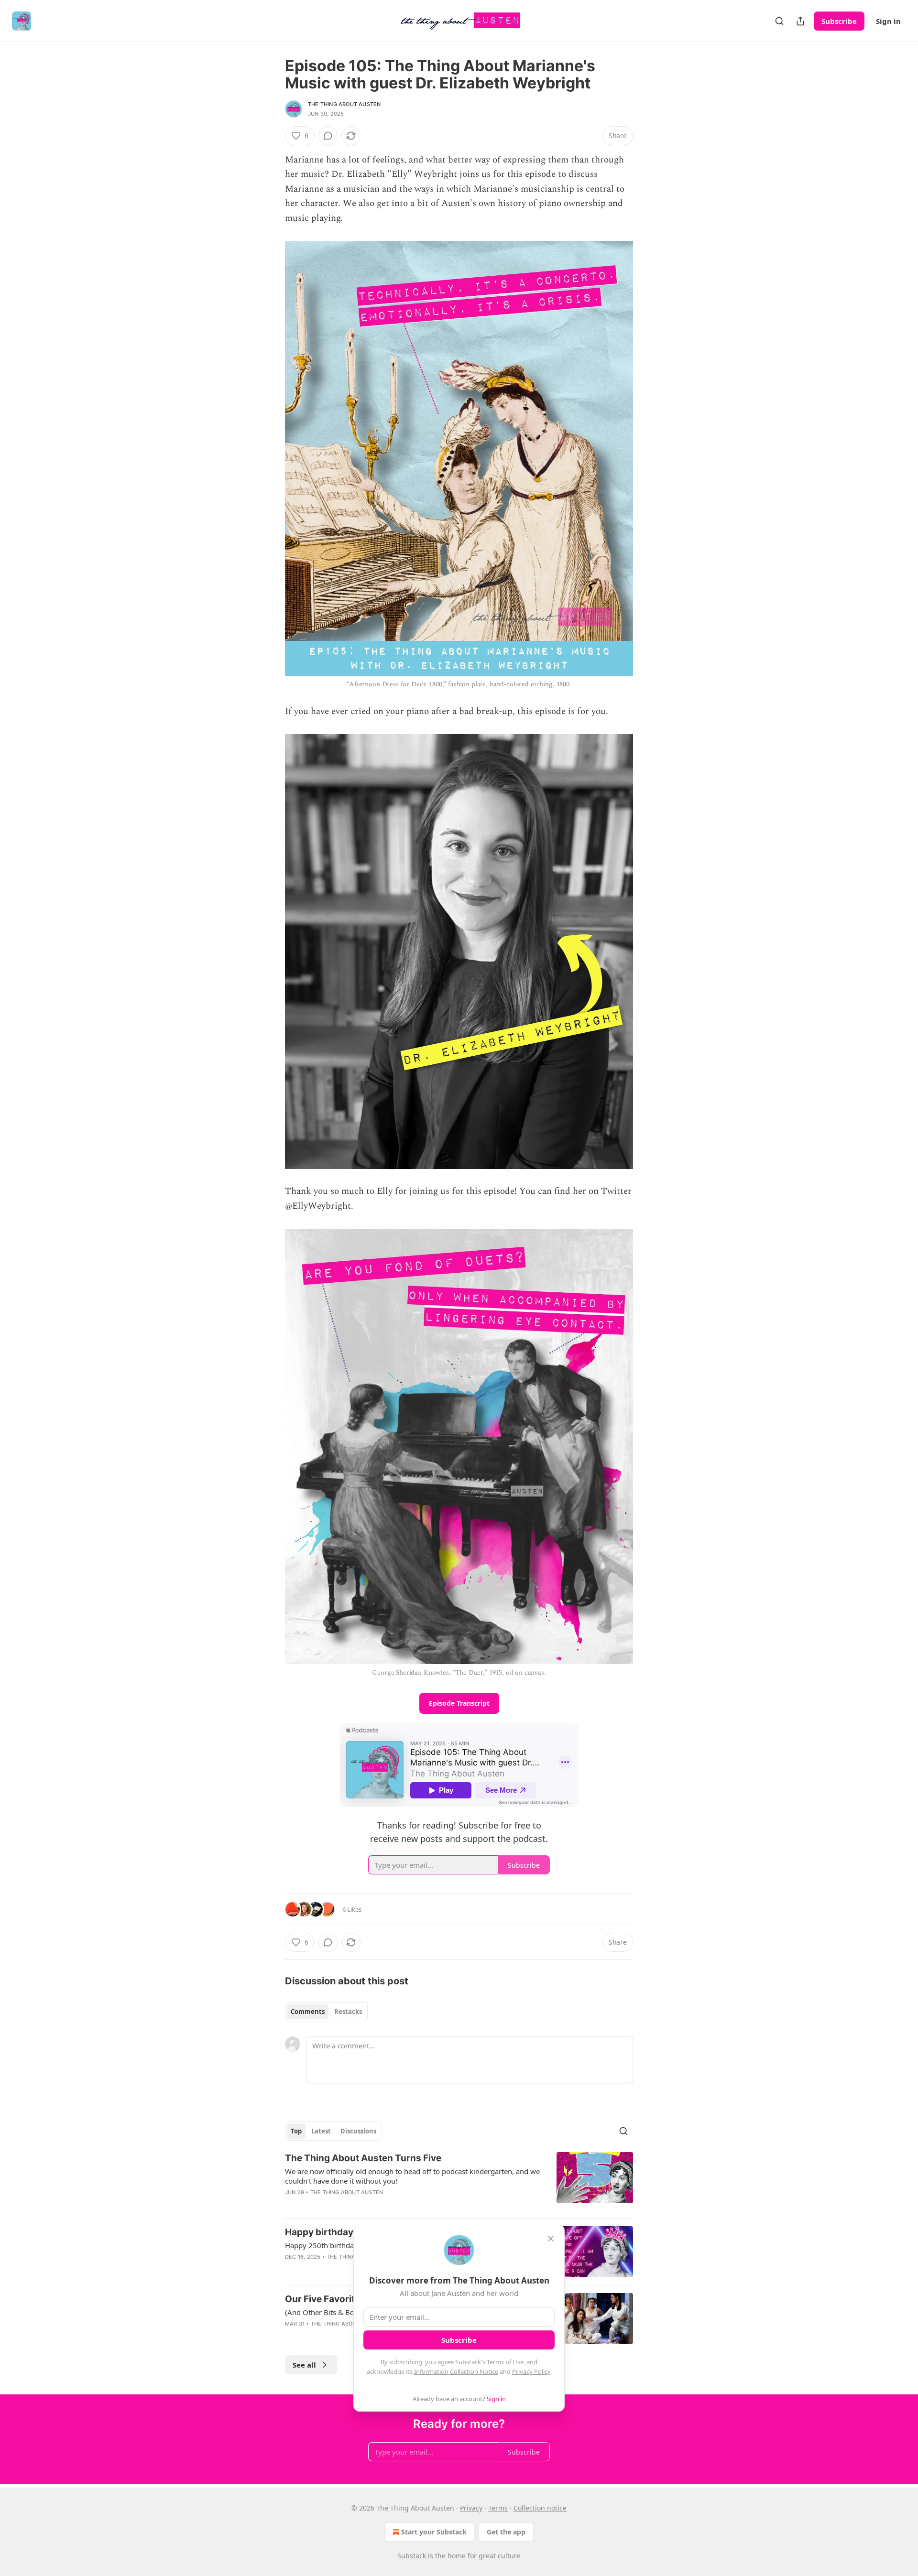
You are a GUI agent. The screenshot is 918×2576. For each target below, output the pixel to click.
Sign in (888, 21)
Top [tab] (296, 2131)
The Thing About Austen (344, 104)
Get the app (506, 2532)
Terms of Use (505, 2362)
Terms (498, 2508)
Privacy (471, 2508)
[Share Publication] (800, 21)
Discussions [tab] (358, 2131)
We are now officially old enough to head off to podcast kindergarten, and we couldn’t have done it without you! (412, 2176)
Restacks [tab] (348, 2012)
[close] (551, 2239)
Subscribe (839, 21)
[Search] (779, 21)
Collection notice (540, 2508)
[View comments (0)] (328, 136)
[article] (459, 2181)
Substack (412, 2556)
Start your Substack (434, 2532)
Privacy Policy (531, 2371)
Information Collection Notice (456, 2371)
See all (304, 2365)
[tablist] (326, 2012)
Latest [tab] (321, 2131)
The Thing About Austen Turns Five (363, 2158)
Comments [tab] (308, 2012)
